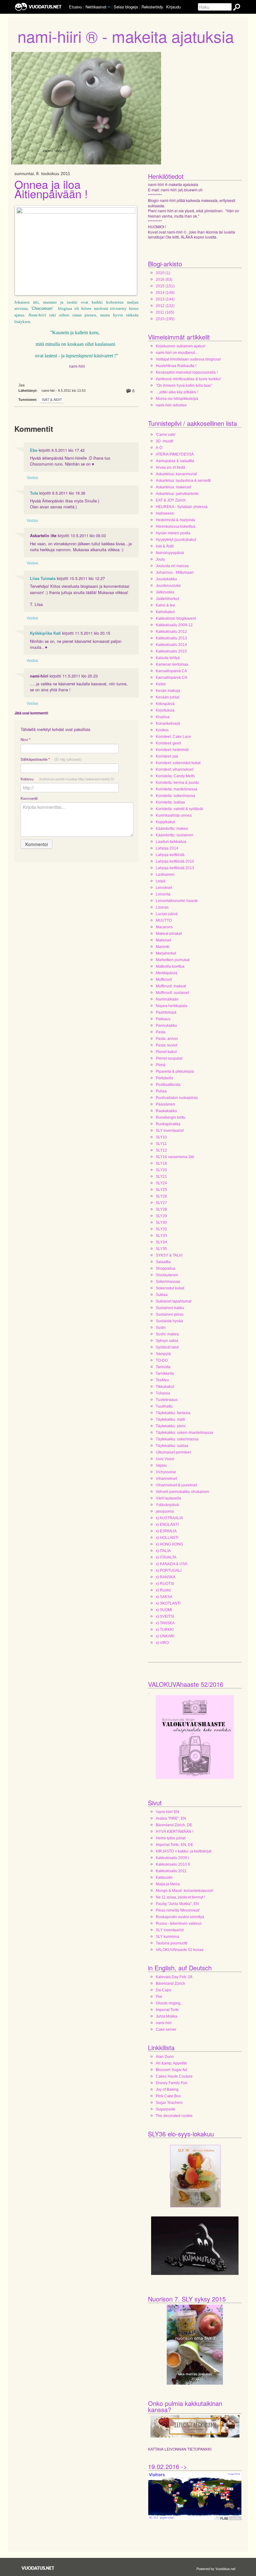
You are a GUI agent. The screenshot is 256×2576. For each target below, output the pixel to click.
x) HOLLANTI (167, 1538)
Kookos (162, 730)
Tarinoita (163, 1367)
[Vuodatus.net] (38, 2568)
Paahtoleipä (166, 1012)
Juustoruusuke (168, 586)
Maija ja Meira (168, 1884)
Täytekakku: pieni (171, 1426)
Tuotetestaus (167, 1400)
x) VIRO (162, 1643)
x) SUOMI (164, 1610)
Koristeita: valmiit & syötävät (179, 809)
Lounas (162, 907)
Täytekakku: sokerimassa (177, 1439)
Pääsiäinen (165, 1104)
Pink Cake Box (168, 2096)
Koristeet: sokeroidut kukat (178, 763)
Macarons (164, 927)
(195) (165, 319)
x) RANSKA (166, 1577)
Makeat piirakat (169, 934)
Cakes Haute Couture (174, 2076)
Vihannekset (166, 1479)
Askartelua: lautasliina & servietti (183, 481)
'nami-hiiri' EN (167, 1812)
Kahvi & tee (165, 605)
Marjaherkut (166, 953)
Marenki (163, 947)
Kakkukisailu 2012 (171, 632)
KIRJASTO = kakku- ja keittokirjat (184, 1851)
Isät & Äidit (52, 400)
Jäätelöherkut (167, 599)
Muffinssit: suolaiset (172, 993)
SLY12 (161, 1150)
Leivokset (164, 888)
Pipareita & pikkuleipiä (175, 1071)
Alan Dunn (165, 2057)
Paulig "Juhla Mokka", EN (177, 1904)
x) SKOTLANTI (168, 1603)
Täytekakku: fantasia (173, 1413)
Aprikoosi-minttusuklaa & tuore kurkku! (188, 379)
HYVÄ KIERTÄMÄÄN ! (175, 1832)
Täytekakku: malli (170, 1419)
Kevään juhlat (167, 697)
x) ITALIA (163, 1551)
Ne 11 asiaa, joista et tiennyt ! (180, 1897)
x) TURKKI (165, 1630)
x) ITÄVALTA (166, 1557)
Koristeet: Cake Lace (173, 737)
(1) (163, 273)
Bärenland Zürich (170, 1984)
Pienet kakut (166, 1052)
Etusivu (76, 7)
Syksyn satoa (167, 1341)
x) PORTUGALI (169, 1570)
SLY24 (161, 1183)
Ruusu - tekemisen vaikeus (179, 1923)
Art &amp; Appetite (171, 2063)
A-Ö (159, 448)
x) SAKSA (164, 1597)
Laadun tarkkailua (171, 842)
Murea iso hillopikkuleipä (177, 399)
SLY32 (161, 1229)
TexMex (162, 1380)
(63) (164, 280)
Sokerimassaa (168, 1282)
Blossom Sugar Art (171, 2070)
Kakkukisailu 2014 (171, 645)
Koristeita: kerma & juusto (177, 783)
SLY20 (161, 1170)
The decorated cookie (174, 2116)
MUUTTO (164, 920)
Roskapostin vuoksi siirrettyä (180, 1917)
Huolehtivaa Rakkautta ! (176, 366)
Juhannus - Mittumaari (175, 572)
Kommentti (29, 798)
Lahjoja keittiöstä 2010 (175, 861)
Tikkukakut (165, 1387)
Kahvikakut (165, 612)
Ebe (34, 450)
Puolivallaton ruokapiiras (177, 1098)
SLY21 (161, 1177)
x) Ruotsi (163, 1590)
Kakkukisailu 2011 (171, 1871)
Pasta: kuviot (167, 1045)
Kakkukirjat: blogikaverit (176, 618)
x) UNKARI (165, 1636)
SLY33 (161, 1236)
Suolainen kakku (170, 1308)
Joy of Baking (167, 2090)
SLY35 (161, 1249)
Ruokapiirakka (168, 1124)
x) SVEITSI (165, 1616)
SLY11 (161, 1144)
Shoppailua (166, 1268)
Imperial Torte (167, 2010)
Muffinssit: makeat (171, 986)
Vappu (161, 1465)
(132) (165, 306)
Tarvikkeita (165, 1374)
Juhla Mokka (167, 2016)
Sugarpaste (166, 2109)
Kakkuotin (164, 1878)
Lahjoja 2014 (167, 848)
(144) (165, 299)
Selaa (126, 7)
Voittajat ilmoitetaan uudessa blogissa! (188, 359)
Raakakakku (166, 1111)
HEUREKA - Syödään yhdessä (182, 507)
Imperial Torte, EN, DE (175, 1845)
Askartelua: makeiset (173, 487)
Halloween (165, 513)
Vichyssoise (166, 1472)
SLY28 (161, 1209)
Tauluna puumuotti (172, 1943)
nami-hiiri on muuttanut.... (177, 353)
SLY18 (161, 1163)
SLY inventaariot (170, 1131)
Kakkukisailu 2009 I (172, 1858)
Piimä (161, 1065)
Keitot (161, 684)
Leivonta (163, 894)
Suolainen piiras (170, 1314)
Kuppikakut (165, 822)
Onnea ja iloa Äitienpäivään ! (51, 189)
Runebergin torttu (171, 1117)
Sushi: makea (167, 1334)
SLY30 (161, 1222)
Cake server (166, 2029)
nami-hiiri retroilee (171, 405)
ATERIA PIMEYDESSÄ (175, 454)
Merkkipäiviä (167, 973)
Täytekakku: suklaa (172, 1446)
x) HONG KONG (169, 1544)
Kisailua (163, 717)
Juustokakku (166, 579)
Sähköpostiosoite (51, 759)
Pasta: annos (167, 1039)
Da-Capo (164, 1990)
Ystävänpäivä (167, 1505)
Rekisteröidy (152, 7)
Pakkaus (163, 1019)
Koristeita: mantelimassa (177, 789)
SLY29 (161, 1216)
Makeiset (163, 940)
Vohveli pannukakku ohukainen (182, 1492)
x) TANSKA (165, 1623)
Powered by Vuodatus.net (216, 2568)
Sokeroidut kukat (170, 1288)
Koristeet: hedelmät (172, 750)
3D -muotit (165, 441)
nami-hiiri (164, 2023)
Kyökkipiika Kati (45, 633)
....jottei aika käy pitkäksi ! (177, 392)
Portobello (165, 1078)
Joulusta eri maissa (172, 566)
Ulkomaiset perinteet (173, 1452)
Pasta (161, 1032)
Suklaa (162, 1295)
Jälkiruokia (165, 592)
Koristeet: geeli (168, 743)
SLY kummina (167, 1937)
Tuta (34, 493)
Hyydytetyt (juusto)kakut (176, 540)
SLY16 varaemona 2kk (175, 1157)
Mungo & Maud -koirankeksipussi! (185, 1891)
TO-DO (162, 1360)
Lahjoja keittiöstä (170, 855)
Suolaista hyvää (169, 1321)
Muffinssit (164, 980)
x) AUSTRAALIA (169, 1518)
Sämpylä (163, 1354)
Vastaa (32, 477)
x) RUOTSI (165, 1584)
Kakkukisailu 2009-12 (174, 625)
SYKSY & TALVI (169, 1255)
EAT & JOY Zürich (171, 500)
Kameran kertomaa (172, 664)
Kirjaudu (173, 7)
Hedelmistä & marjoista (175, 520)
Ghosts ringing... (170, 2003)
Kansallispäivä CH (172, 678)
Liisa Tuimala (43, 578)
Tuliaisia (163, 1393)
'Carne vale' (166, 435)
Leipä (161, 881)
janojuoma (165, 1511)
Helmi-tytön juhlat (171, 1838)
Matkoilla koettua (170, 966)
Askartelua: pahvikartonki (177, 494)
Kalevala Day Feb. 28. (175, 1977)
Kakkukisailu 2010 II (173, 1864)
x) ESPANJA (166, 1531)
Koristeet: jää (167, 756)
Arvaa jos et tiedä (170, 467)
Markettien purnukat (173, 960)
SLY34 (161, 1242)
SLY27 (161, 1203)
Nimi (25, 740)
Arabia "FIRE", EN (171, 1818)
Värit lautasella (168, 1498)
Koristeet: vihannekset (175, 769)
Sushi (161, 1328)
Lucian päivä (167, 914)
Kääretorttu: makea (172, 829)
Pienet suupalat (169, 1058)
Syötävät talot (167, 1347)
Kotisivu (67, 779)
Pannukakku (166, 1026)
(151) (165, 286)
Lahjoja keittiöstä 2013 (175, 868)
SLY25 (161, 1190)
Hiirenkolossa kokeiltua (176, 527)
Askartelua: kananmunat (176, 474)
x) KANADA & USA (172, 1564)
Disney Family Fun (172, 2083)
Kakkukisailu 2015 (171, 651)
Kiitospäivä (165, 704)
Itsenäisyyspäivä (170, 553)
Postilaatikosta (168, 1085)
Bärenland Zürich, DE (174, 1825)
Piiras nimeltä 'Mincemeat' (178, 1910)
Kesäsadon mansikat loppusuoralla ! (187, 372)
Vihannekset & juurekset (176, 1485)
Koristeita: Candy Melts (175, 776)
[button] (109, 7)
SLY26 (161, 1196)
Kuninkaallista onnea (174, 815)
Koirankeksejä (168, 723)
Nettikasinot (96, 7)
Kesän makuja (168, 691)
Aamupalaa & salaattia (175, 461)
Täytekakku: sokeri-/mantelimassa (185, 1433)
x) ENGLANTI (167, 1525)
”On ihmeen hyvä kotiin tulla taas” (184, 386)
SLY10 (161, 1137)
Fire (159, 1997)
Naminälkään (167, 999)
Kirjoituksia (165, 710)
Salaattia (163, 1262)
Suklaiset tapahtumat (174, 1301)
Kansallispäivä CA (171, 671)
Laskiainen (165, 875)
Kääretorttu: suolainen (175, 835)
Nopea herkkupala (172, 1006)
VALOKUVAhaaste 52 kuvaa (180, 1950)
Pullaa (161, 1091)
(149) (165, 293)
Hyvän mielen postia (173, 533)
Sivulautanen (167, 1275)
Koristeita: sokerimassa (175, 796)
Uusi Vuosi (165, 1459)
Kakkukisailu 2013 (171, 638)
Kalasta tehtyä (168, 658)
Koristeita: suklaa (170, 802)
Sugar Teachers (169, 2103)
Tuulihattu (164, 1406)
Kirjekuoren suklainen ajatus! (180, 346)
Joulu (160, 559)
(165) (165, 312)
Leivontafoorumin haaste (177, 901)
